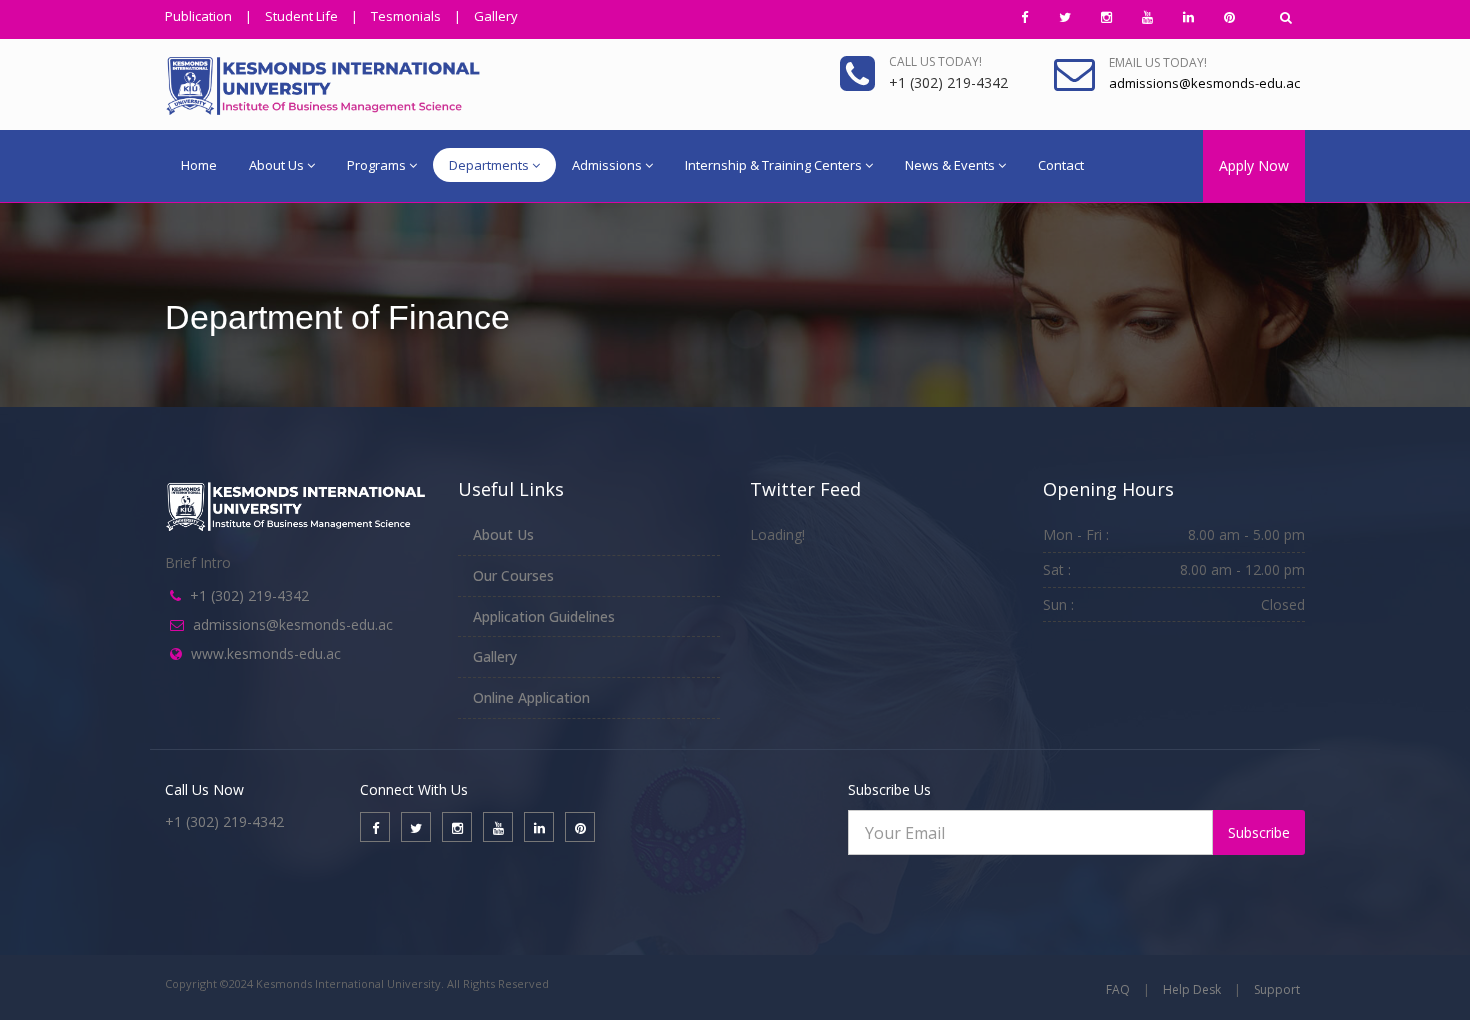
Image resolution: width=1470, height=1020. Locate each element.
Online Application (531, 697)
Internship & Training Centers (773, 165)
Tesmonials (406, 16)
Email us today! (1158, 62)
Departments (489, 165)
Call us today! (935, 61)
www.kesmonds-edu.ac (266, 653)
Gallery (496, 16)
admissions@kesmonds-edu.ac (293, 624)
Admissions (607, 165)
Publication (198, 16)
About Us (276, 165)
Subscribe (1259, 832)
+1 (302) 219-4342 (249, 595)
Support (1277, 989)
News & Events (950, 165)
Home (199, 165)
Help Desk (1192, 989)
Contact (1061, 165)
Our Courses (513, 575)
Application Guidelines (544, 616)
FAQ (1118, 989)
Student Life (301, 16)
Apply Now (1254, 165)
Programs (376, 165)
